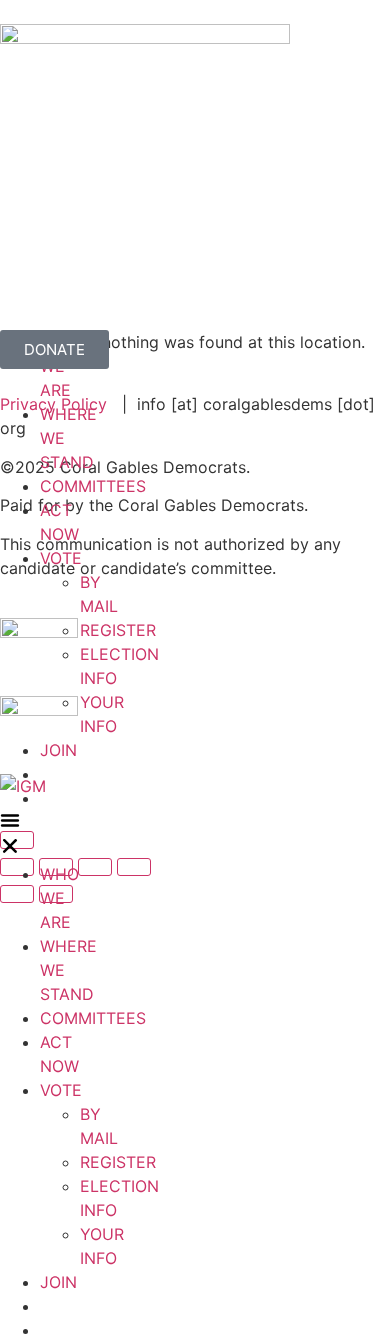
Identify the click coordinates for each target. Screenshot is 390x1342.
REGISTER (118, 630)
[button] (10, 836)
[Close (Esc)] (134, 867)
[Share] (95, 867)
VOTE (61, 558)
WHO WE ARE (59, 898)
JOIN (58, 750)
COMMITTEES (93, 486)
